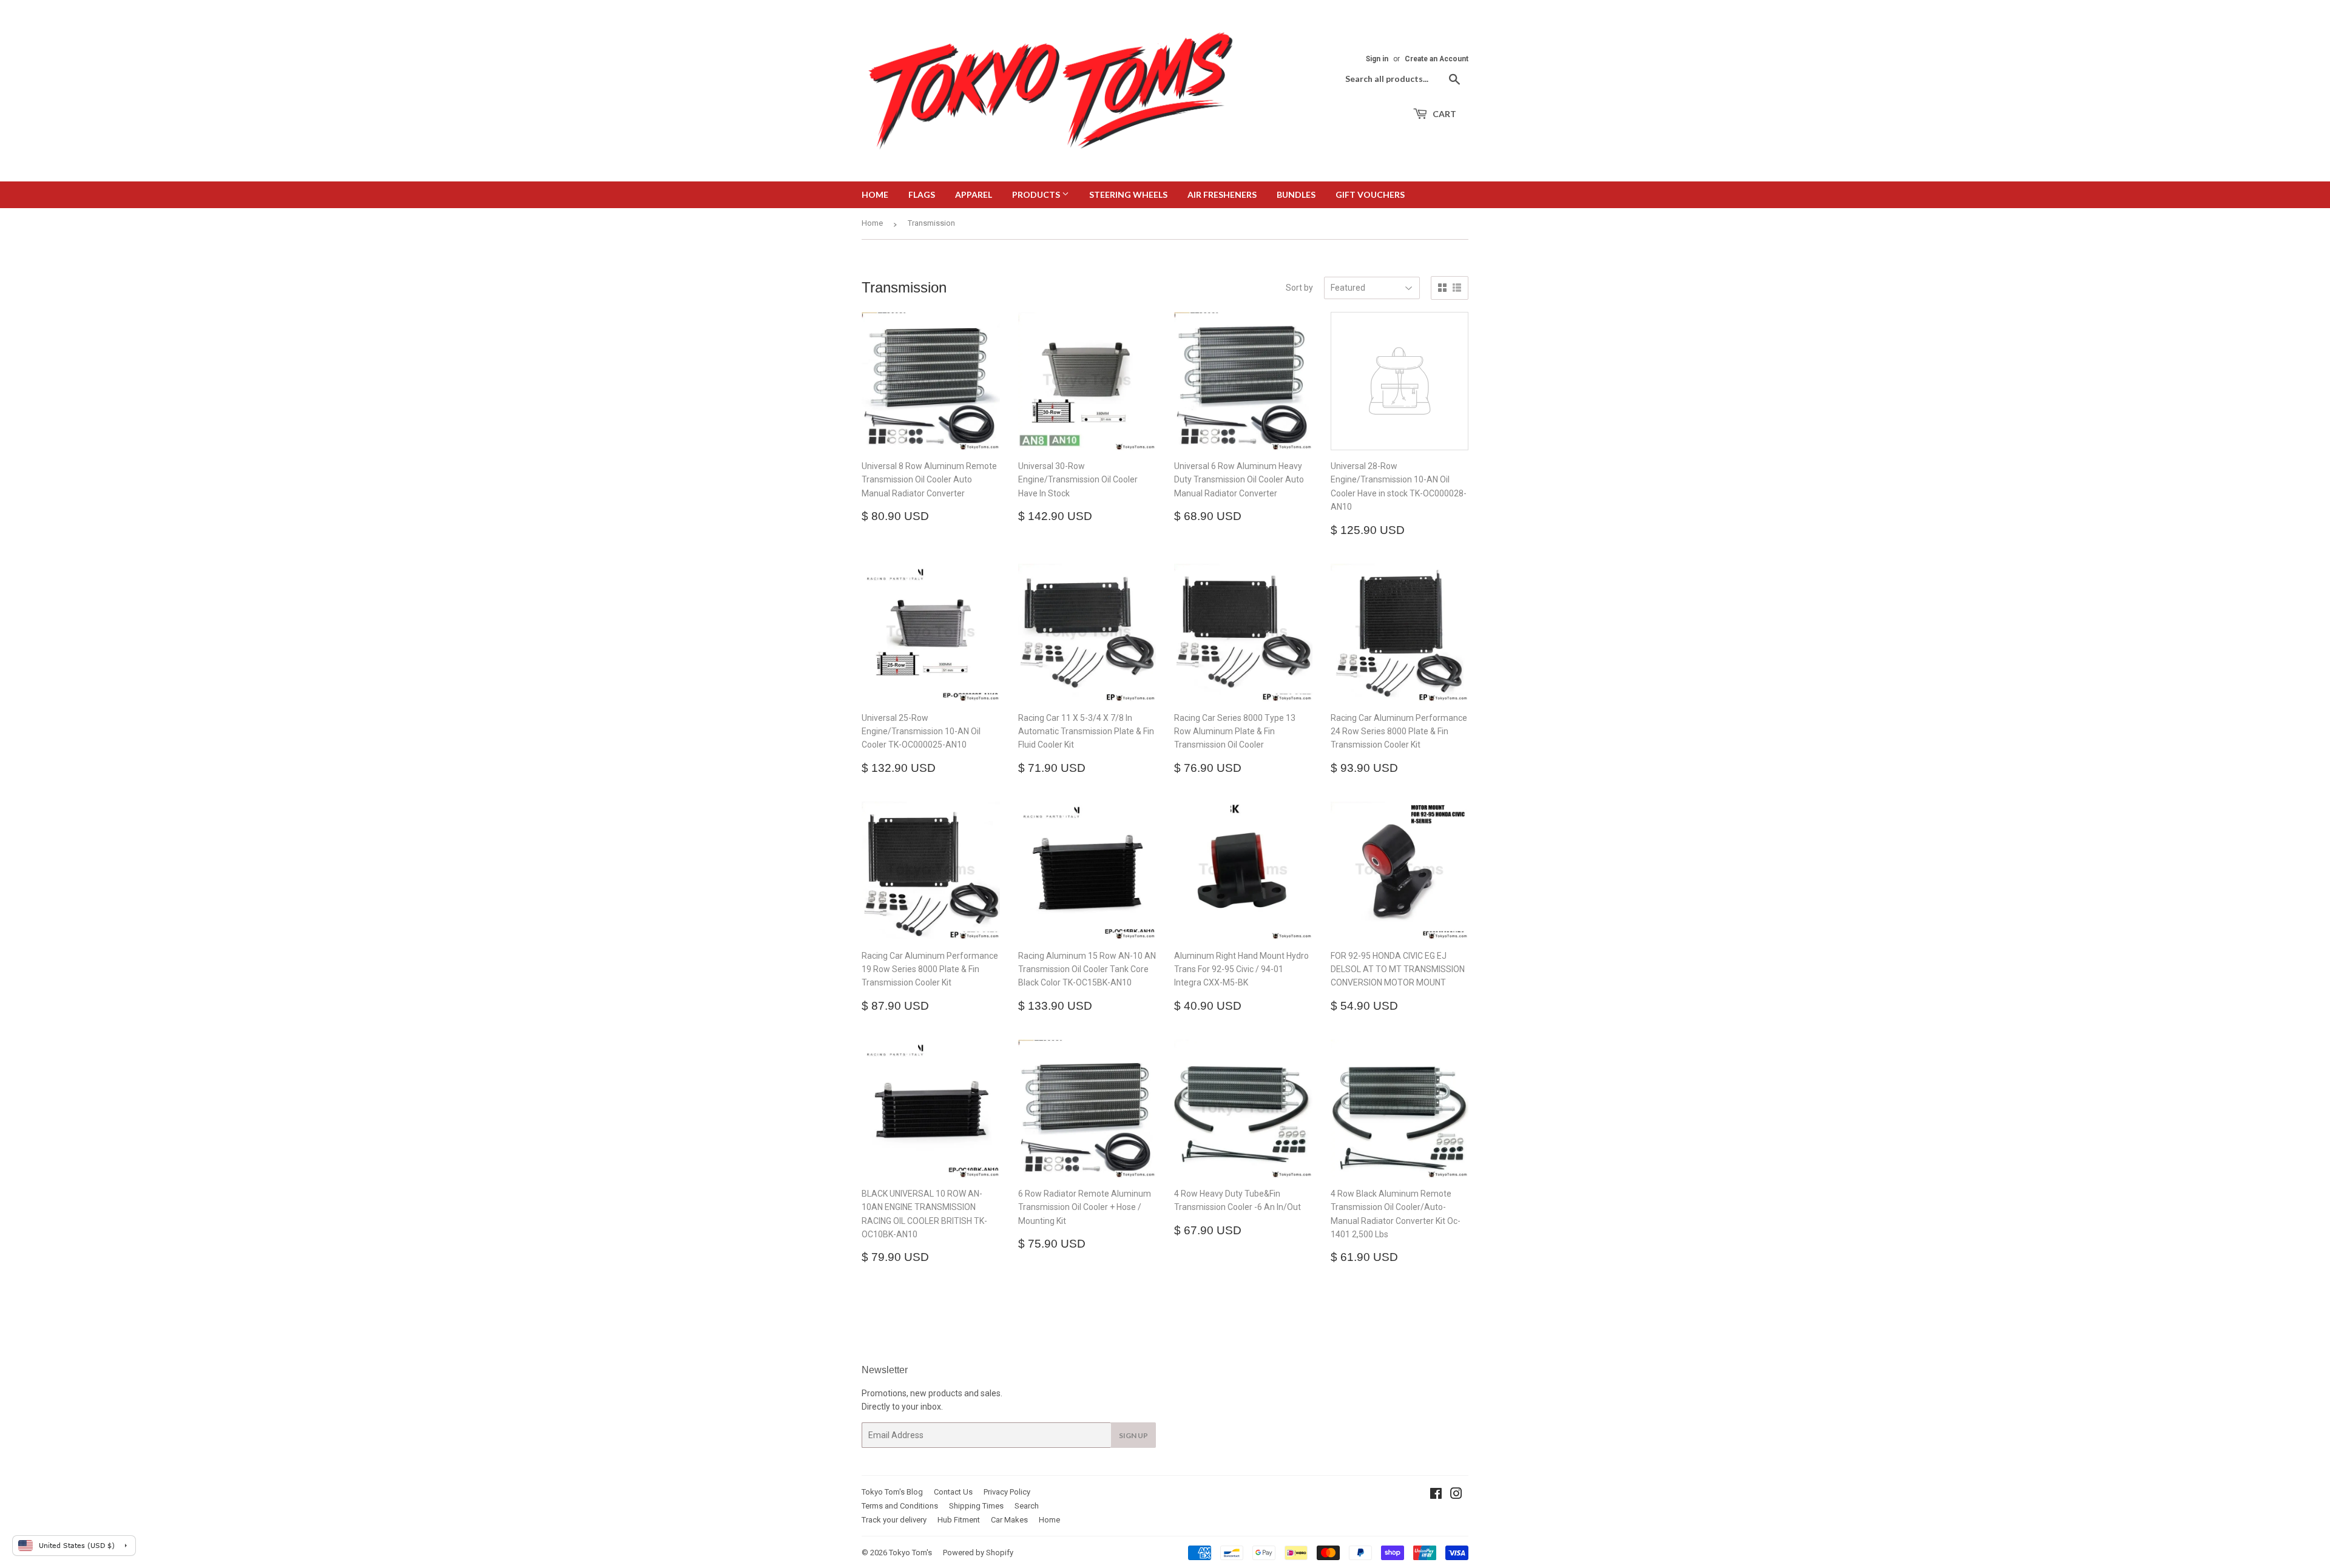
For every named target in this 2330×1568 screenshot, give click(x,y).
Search (1027, 1506)
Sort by (1299, 288)
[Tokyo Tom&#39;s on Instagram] (1456, 1495)
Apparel (974, 194)
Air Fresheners (1222, 194)
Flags (922, 194)
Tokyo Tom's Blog (892, 1492)
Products (1037, 194)
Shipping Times (976, 1506)
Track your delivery (894, 1520)
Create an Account (1437, 59)
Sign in (1377, 59)
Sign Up (1133, 1435)
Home (875, 194)
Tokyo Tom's (910, 1553)
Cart (1444, 114)
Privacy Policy (1007, 1492)
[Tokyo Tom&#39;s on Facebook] (1436, 1495)
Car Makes (1009, 1520)
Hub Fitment (959, 1520)
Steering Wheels (1128, 194)
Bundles (1296, 194)
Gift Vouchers (1370, 194)
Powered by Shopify (978, 1553)
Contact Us (953, 1492)
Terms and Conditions (900, 1506)
